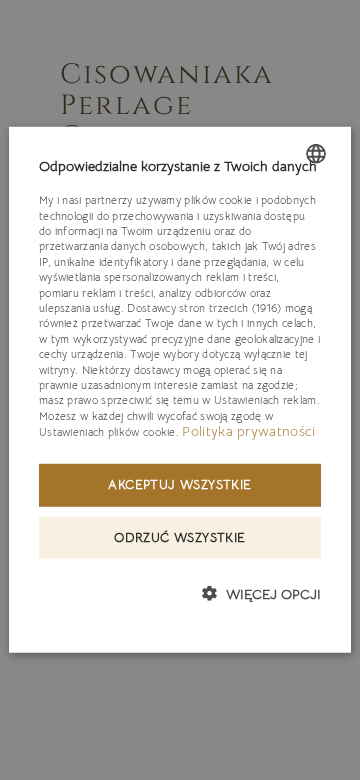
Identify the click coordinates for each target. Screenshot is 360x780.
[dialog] (180, 390)
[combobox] (316, 154)
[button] (261, 593)
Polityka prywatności (248, 431)
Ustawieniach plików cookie (107, 432)
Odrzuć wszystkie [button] (179, 536)
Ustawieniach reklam (265, 400)
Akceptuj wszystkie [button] (179, 483)
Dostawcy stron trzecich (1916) (204, 308)
